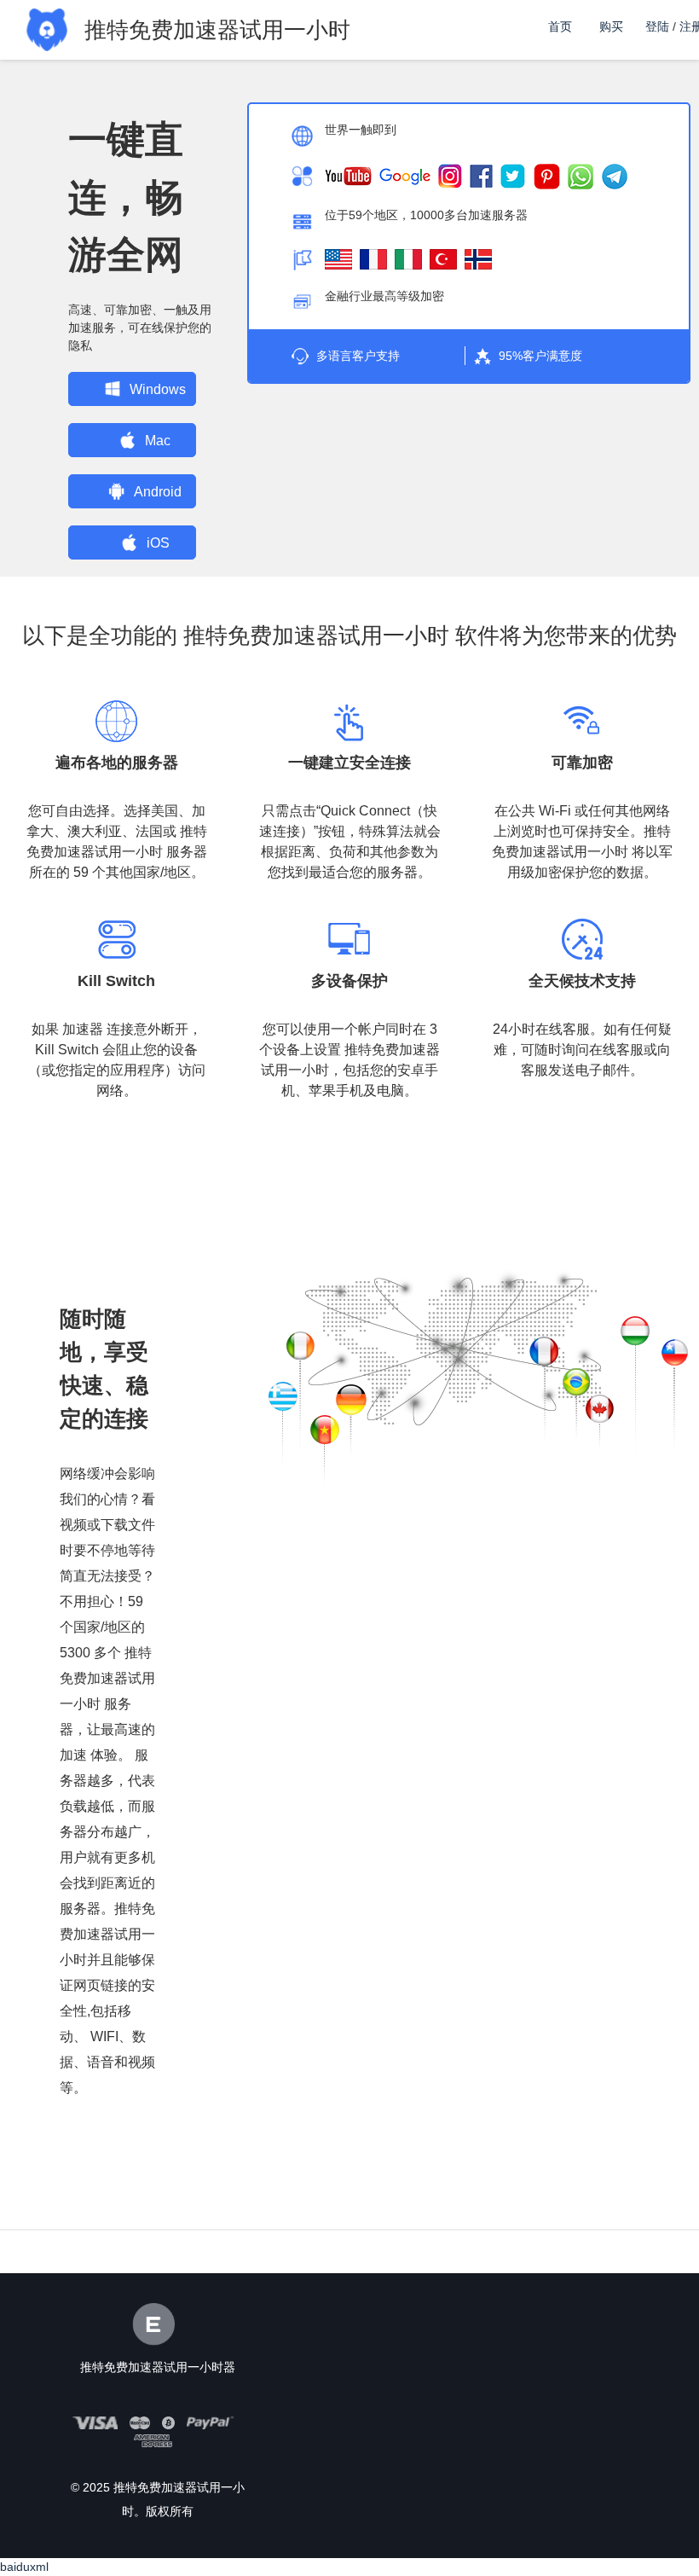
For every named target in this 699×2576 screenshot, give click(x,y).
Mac (158, 441)
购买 (611, 26)
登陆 (657, 26)
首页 (560, 26)
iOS (158, 543)
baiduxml (24, 2567)
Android (158, 492)
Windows (158, 389)
